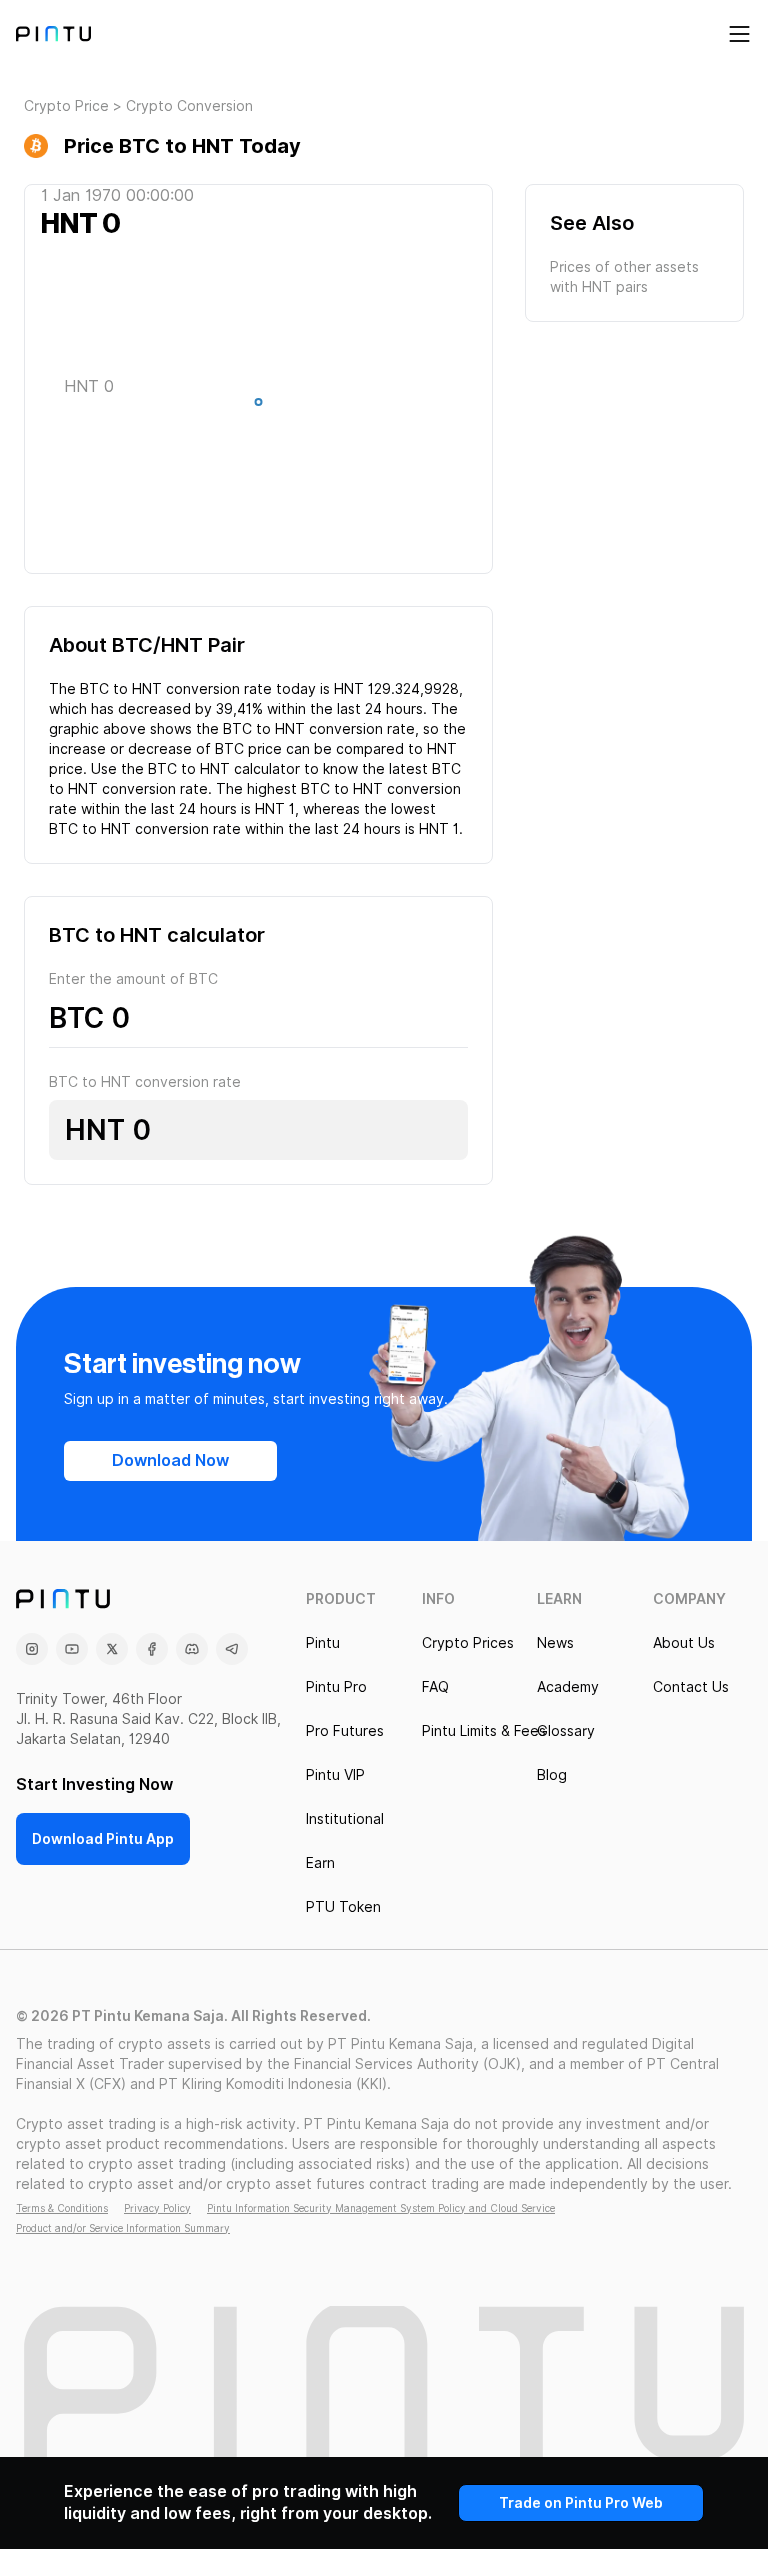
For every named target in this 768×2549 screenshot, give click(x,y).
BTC (76, 1018)
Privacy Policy (157, 2208)
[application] (258, 407)
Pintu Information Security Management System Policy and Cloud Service (381, 2208)
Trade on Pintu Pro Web (581, 2503)
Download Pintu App (103, 1839)
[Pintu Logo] (53, 34)
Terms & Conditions (62, 2208)
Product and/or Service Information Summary (123, 2228)
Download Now (170, 1460)
